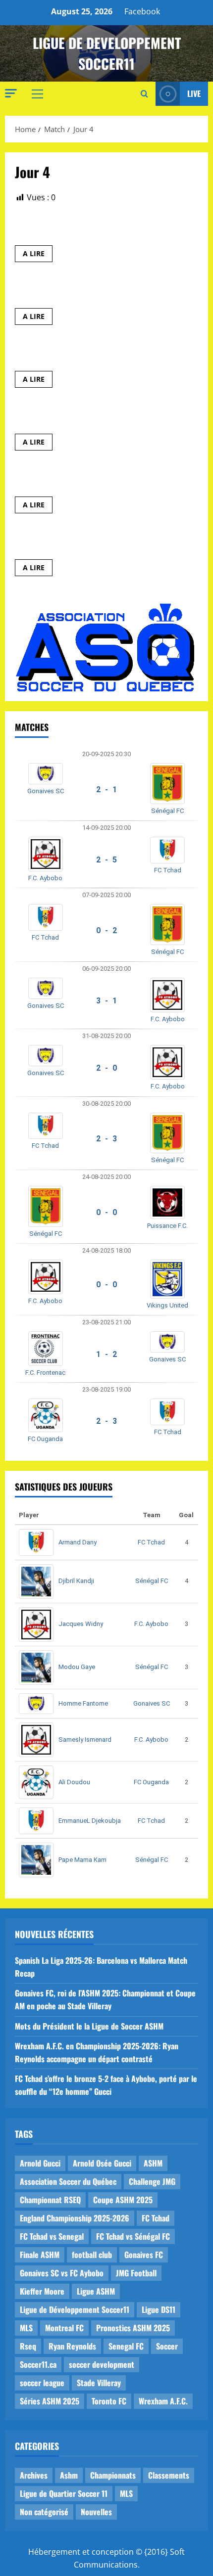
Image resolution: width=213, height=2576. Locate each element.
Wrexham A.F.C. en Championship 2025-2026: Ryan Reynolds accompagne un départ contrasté (97, 2052)
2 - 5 (106, 860)
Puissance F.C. (167, 1226)
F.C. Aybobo (45, 878)
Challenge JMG (152, 2181)
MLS (26, 2328)
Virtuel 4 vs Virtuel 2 (56, 542)
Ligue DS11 (159, 2309)
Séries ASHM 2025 (50, 2401)
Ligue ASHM (96, 2291)
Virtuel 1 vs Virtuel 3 (55, 480)
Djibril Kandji (76, 1581)
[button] (11, 93)
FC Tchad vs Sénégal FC (133, 2236)
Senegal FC (126, 2346)
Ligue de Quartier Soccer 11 (64, 2493)
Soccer (167, 2346)
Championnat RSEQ (50, 2200)
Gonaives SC (46, 791)
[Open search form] (144, 94)
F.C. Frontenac (45, 1373)
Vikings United (167, 1305)
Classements (169, 2475)
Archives (34, 2475)
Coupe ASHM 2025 (123, 2200)
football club (92, 2255)
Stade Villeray (99, 2383)
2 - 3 (106, 1139)
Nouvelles (96, 2512)
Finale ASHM (40, 2255)
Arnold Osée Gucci (102, 2163)
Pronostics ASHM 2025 (133, 2328)
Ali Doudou (74, 1782)
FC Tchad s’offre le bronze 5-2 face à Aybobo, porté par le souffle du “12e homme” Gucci (106, 2085)
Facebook (142, 11)
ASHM (153, 2163)
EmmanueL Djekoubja (90, 1821)
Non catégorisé (44, 2512)
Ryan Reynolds (72, 2346)
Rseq (28, 2346)
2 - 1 (106, 790)
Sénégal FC (167, 811)
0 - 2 (106, 930)
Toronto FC (109, 2401)
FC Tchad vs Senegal (52, 2236)
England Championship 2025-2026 (75, 2218)
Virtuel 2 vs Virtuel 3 (56, 228)
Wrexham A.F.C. (163, 2401)
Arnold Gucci (40, 2163)
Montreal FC (64, 2328)
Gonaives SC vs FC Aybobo (62, 2273)
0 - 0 (106, 1212)
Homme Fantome (83, 1703)
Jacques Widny (81, 1624)
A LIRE (38, 255)
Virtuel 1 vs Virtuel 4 (55, 291)
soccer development (102, 2364)
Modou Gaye (77, 1667)
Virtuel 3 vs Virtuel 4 (56, 354)
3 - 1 (106, 1001)
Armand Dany (78, 1542)
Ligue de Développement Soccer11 (75, 2309)
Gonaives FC (144, 2255)
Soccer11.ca (38, 2364)
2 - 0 (106, 1068)
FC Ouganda (45, 1439)
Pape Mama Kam (82, 1860)
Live (194, 93)
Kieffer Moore (42, 2291)
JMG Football (136, 2273)
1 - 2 (106, 1354)
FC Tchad (168, 870)
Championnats (113, 2475)
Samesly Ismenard (85, 1740)
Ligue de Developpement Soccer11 (107, 53)
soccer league (42, 2383)
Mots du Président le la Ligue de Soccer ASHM (89, 2026)
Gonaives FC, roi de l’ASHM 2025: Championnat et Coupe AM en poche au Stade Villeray (105, 1999)
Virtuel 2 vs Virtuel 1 (55, 417)
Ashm (69, 2475)
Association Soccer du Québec (68, 2181)
